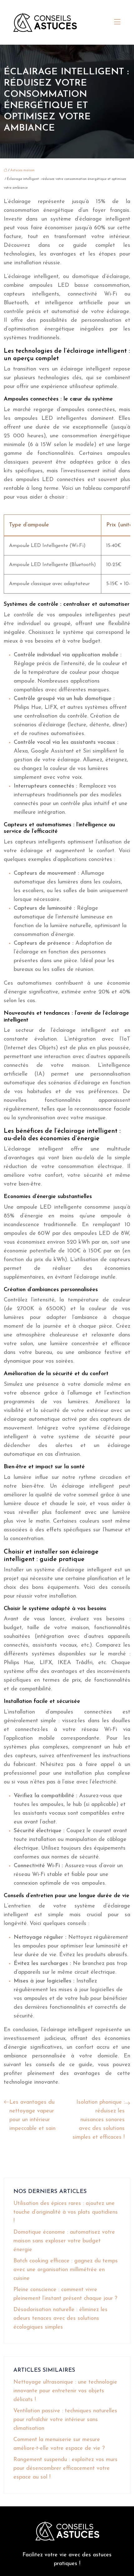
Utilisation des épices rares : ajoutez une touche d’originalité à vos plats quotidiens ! (66, 2212)
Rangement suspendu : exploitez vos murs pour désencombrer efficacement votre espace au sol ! (65, 2469)
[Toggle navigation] (117, 22)
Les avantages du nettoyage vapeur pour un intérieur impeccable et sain (32, 2116)
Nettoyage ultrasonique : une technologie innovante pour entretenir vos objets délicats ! (65, 2391)
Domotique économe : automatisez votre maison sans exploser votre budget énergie (64, 2241)
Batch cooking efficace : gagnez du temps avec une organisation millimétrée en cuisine (66, 2270)
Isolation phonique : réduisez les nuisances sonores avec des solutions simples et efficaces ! (99, 2120)
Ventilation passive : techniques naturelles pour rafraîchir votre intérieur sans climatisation (65, 2420)
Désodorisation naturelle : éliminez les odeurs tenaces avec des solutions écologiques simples (60, 2319)
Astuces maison (22, 170)
